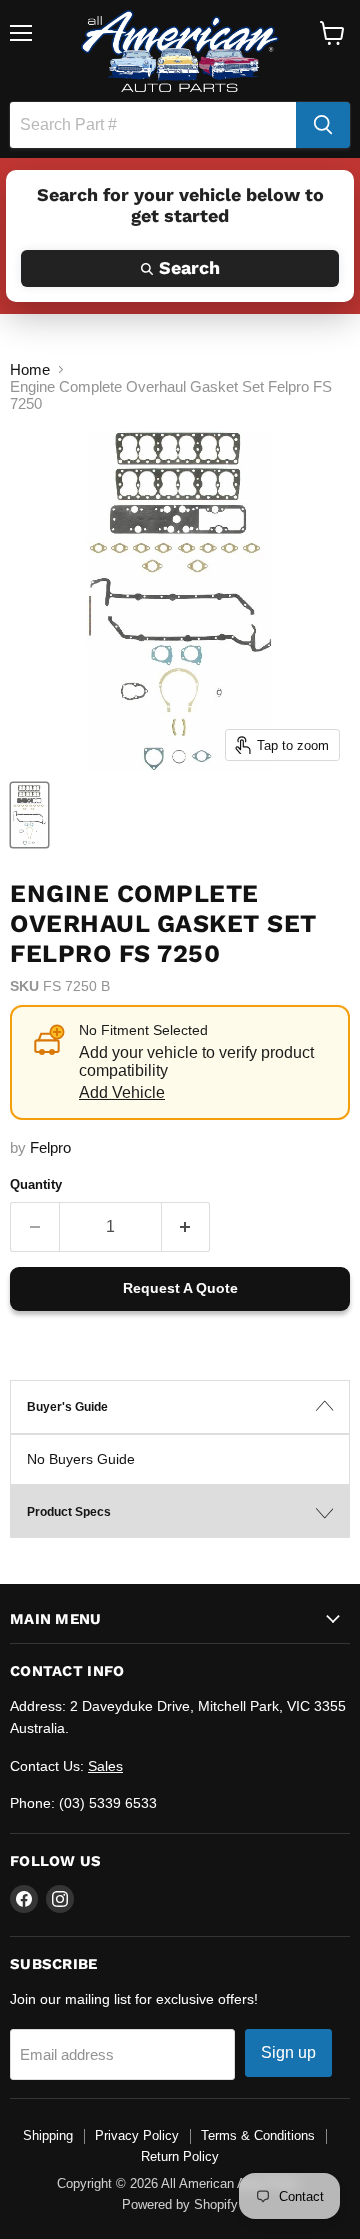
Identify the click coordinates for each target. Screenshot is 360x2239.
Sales (105, 1766)
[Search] (323, 125)
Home (30, 369)
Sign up (288, 2052)
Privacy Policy (137, 2135)
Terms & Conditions (258, 2135)
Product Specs (69, 1512)
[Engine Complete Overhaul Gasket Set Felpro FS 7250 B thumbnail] (29, 815)
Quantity (36, 1184)
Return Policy (180, 2156)
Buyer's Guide (67, 1407)
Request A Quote (180, 1288)
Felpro (50, 1147)
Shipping (48, 2135)
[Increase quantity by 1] (186, 1227)
